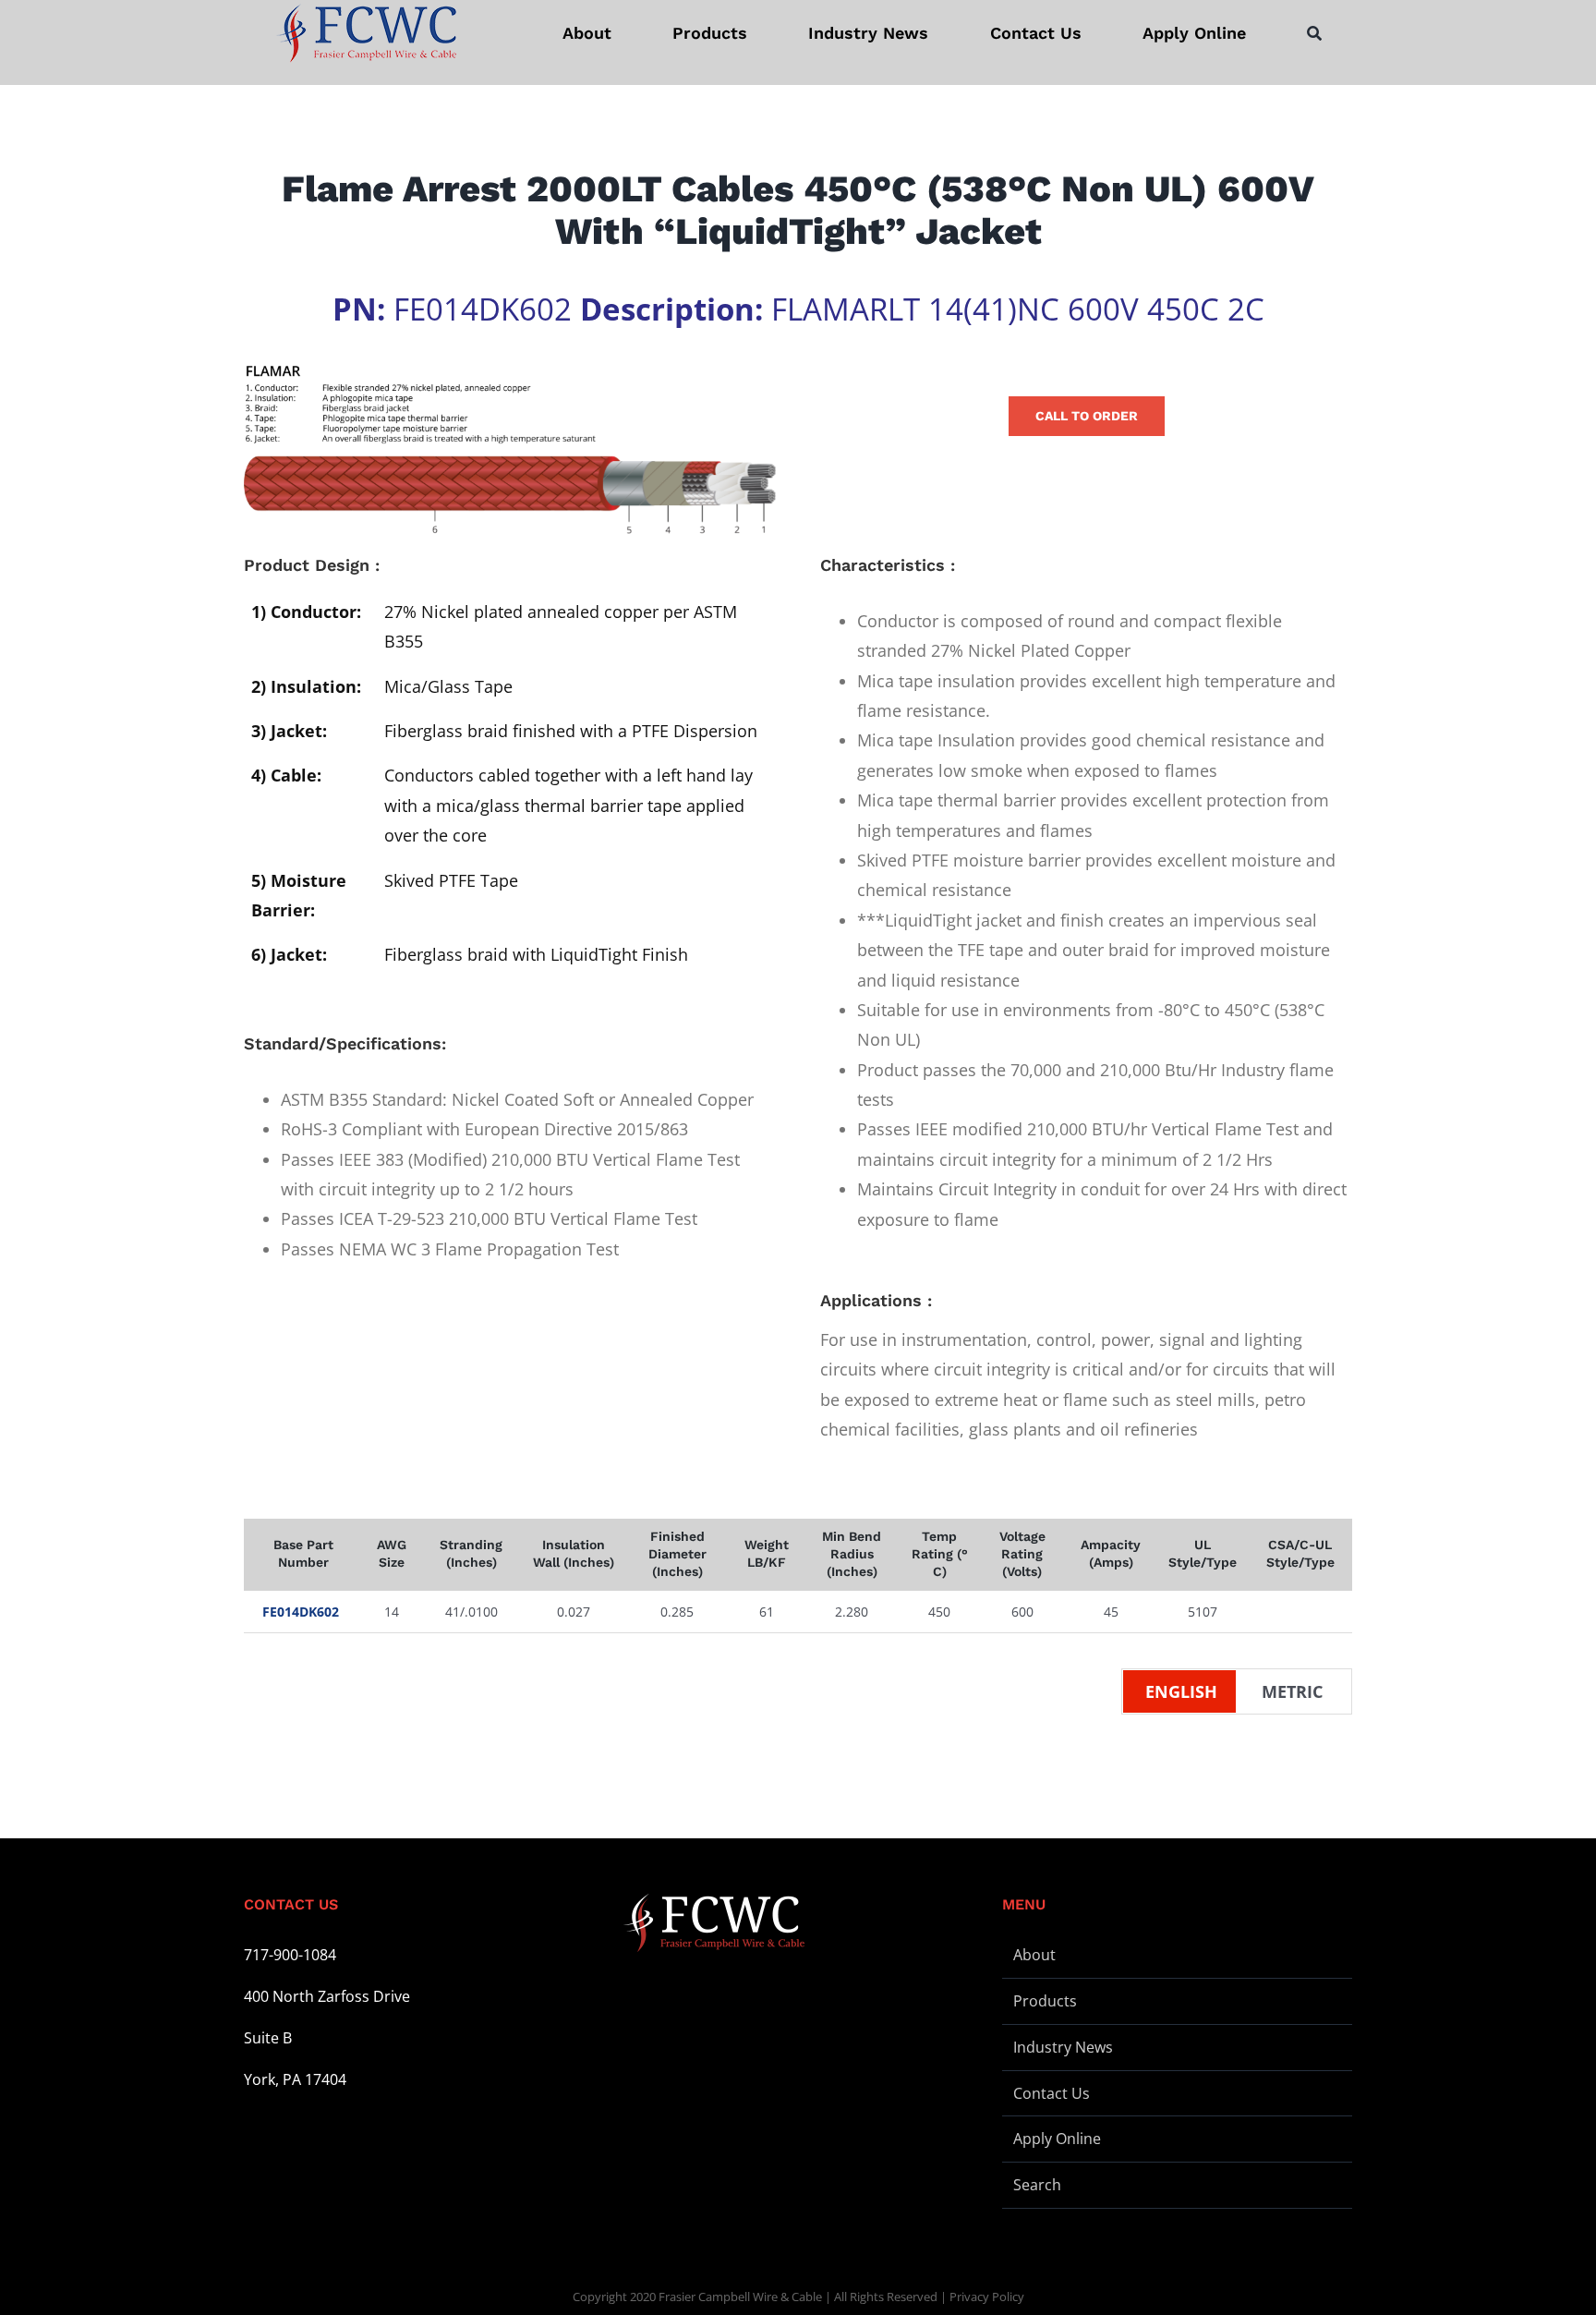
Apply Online (1057, 2139)
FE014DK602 (301, 1612)
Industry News (1063, 2047)
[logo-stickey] (366, 33)
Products (1045, 2001)
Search (1037, 2185)
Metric (1292, 1691)
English (1181, 1691)
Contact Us (1052, 2093)
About (1034, 1955)
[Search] (1314, 33)
